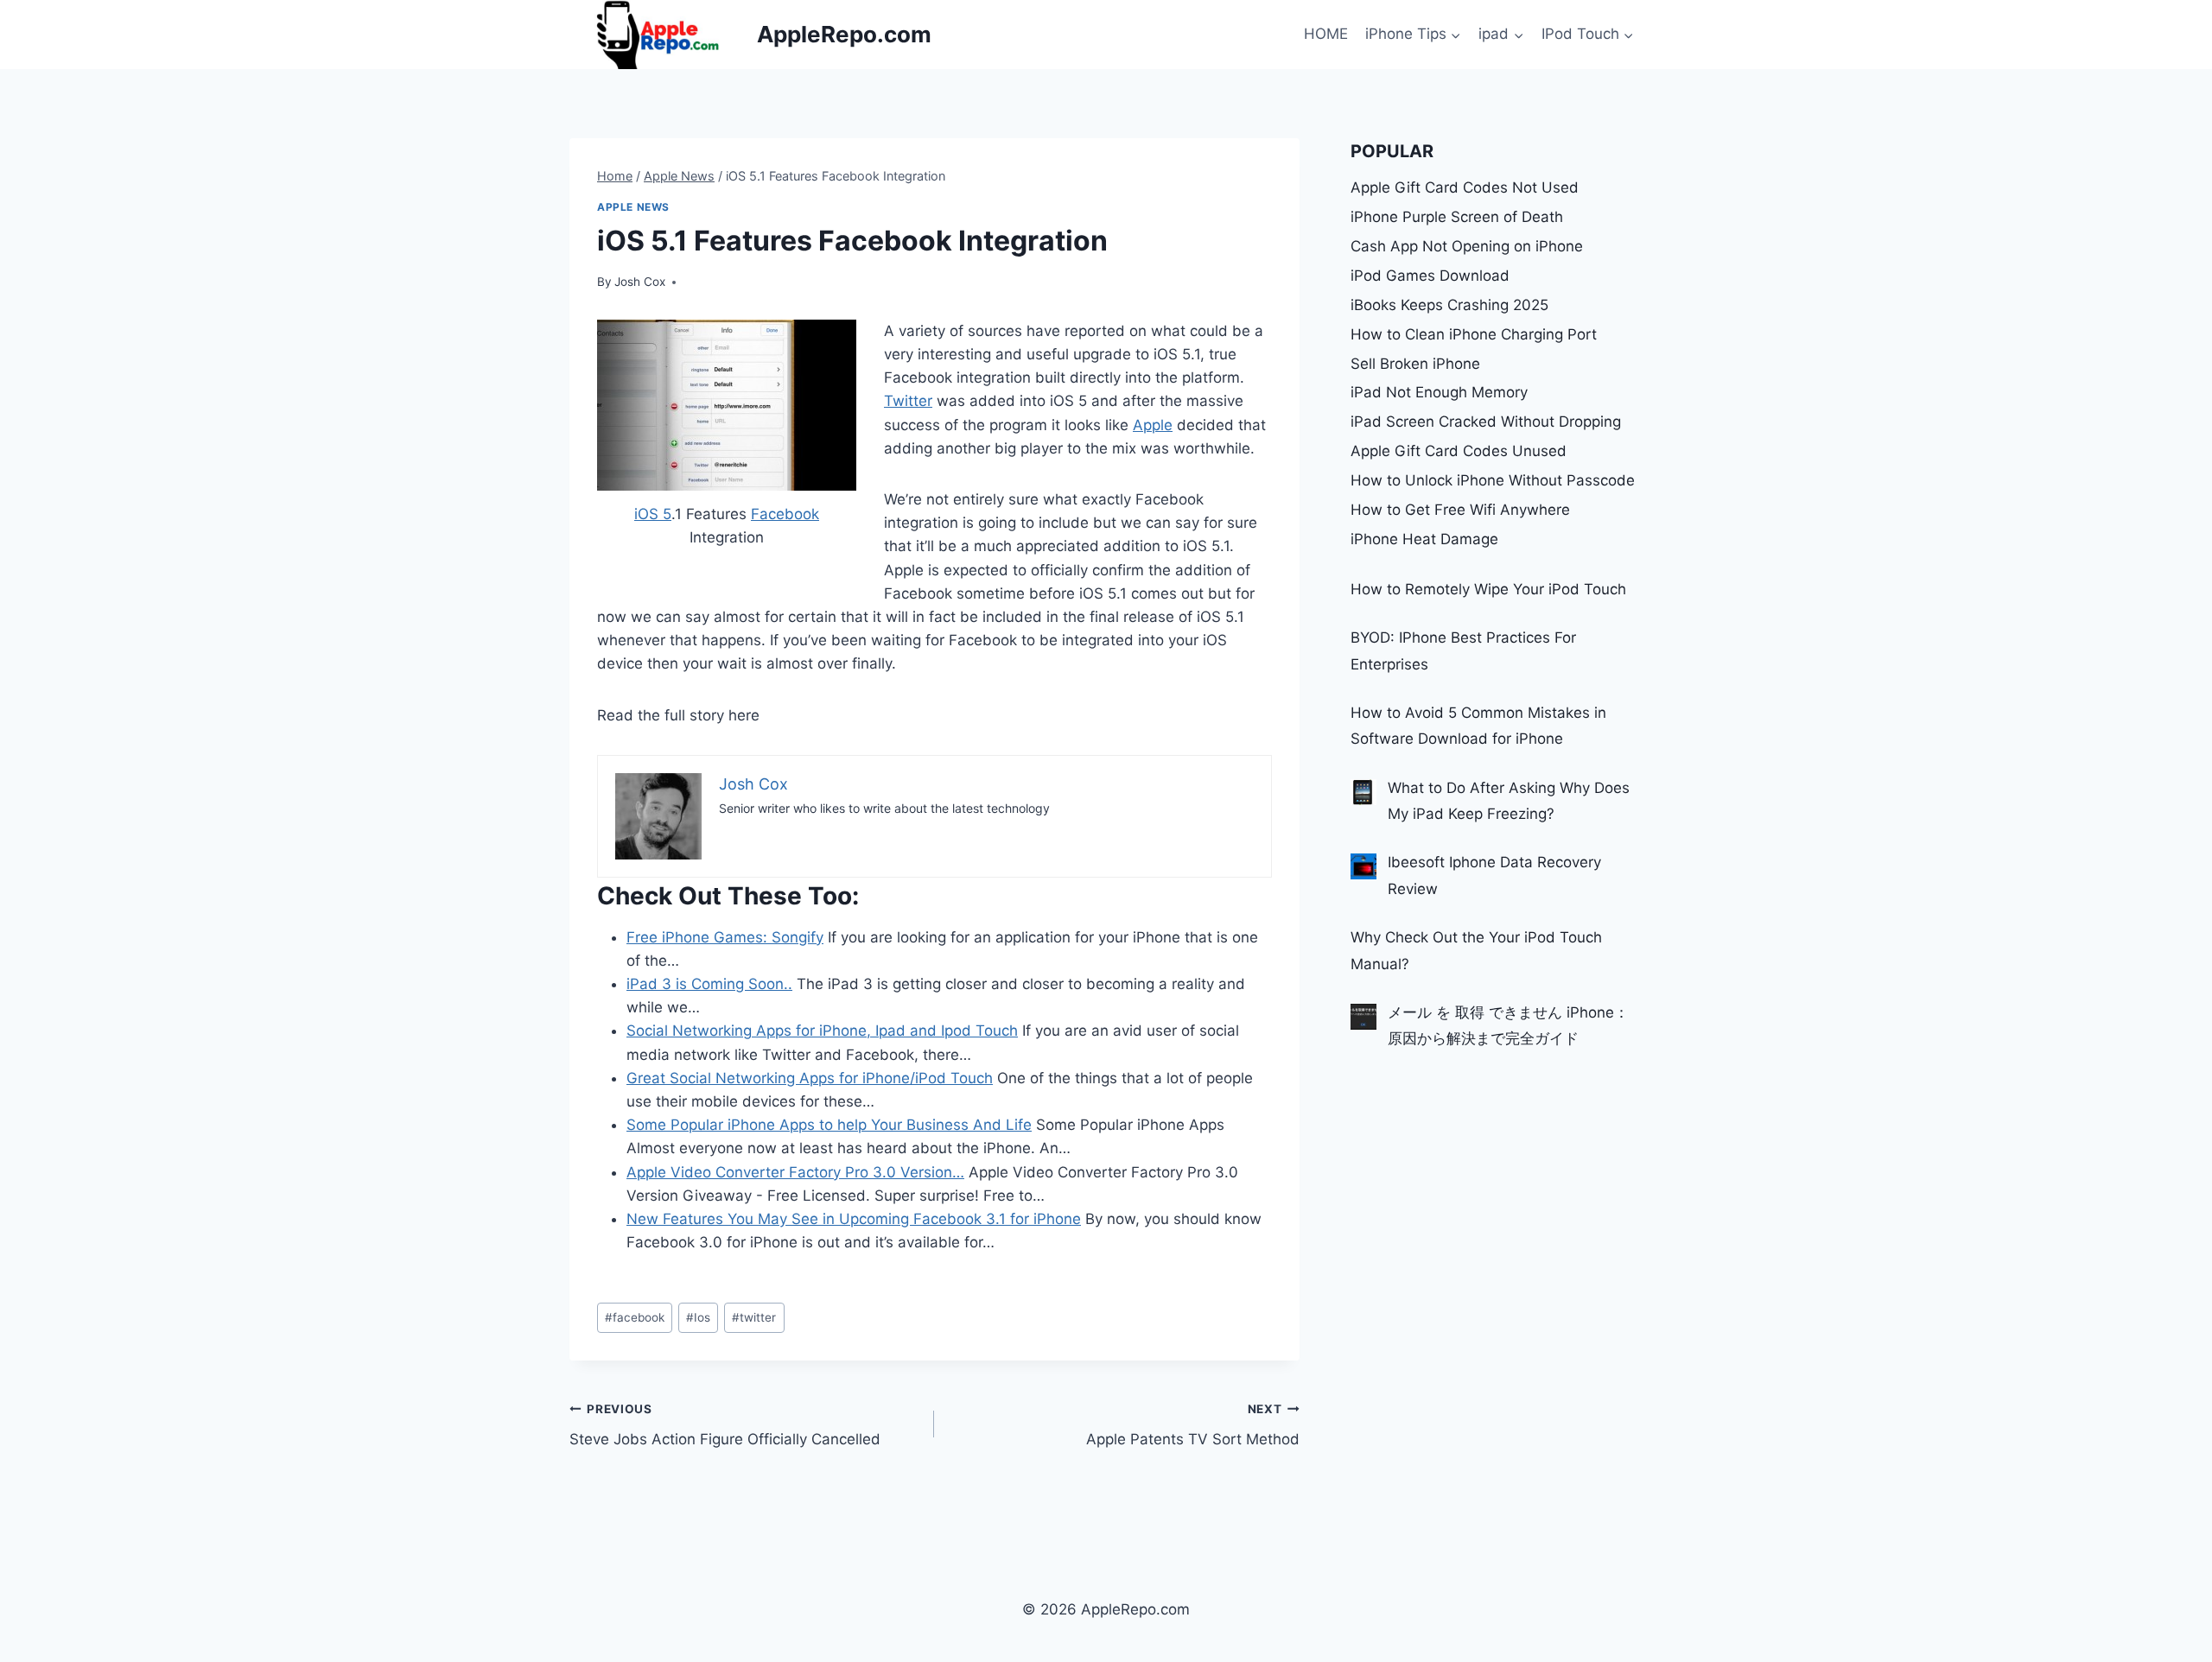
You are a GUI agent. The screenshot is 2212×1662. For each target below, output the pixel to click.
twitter (754, 1317)
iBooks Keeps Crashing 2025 (1449, 305)
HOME (1326, 34)
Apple (1153, 425)
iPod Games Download (1430, 276)
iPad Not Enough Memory (1439, 392)
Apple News (633, 207)
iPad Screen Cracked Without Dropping (1486, 422)
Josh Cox (640, 282)
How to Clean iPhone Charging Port (1474, 334)
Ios (698, 1317)
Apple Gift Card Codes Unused (1459, 451)
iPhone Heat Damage (1424, 539)
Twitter (908, 401)
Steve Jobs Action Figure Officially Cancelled (725, 1425)
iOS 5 (653, 514)
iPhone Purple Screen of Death (1457, 217)
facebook (635, 1317)
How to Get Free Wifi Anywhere (1460, 510)
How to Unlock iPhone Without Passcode (1493, 480)
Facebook (785, 514)
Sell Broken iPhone (1415, 364)
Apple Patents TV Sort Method (1192, 1425)
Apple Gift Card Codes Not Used (1465, 187)
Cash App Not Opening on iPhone (1467, 246)
